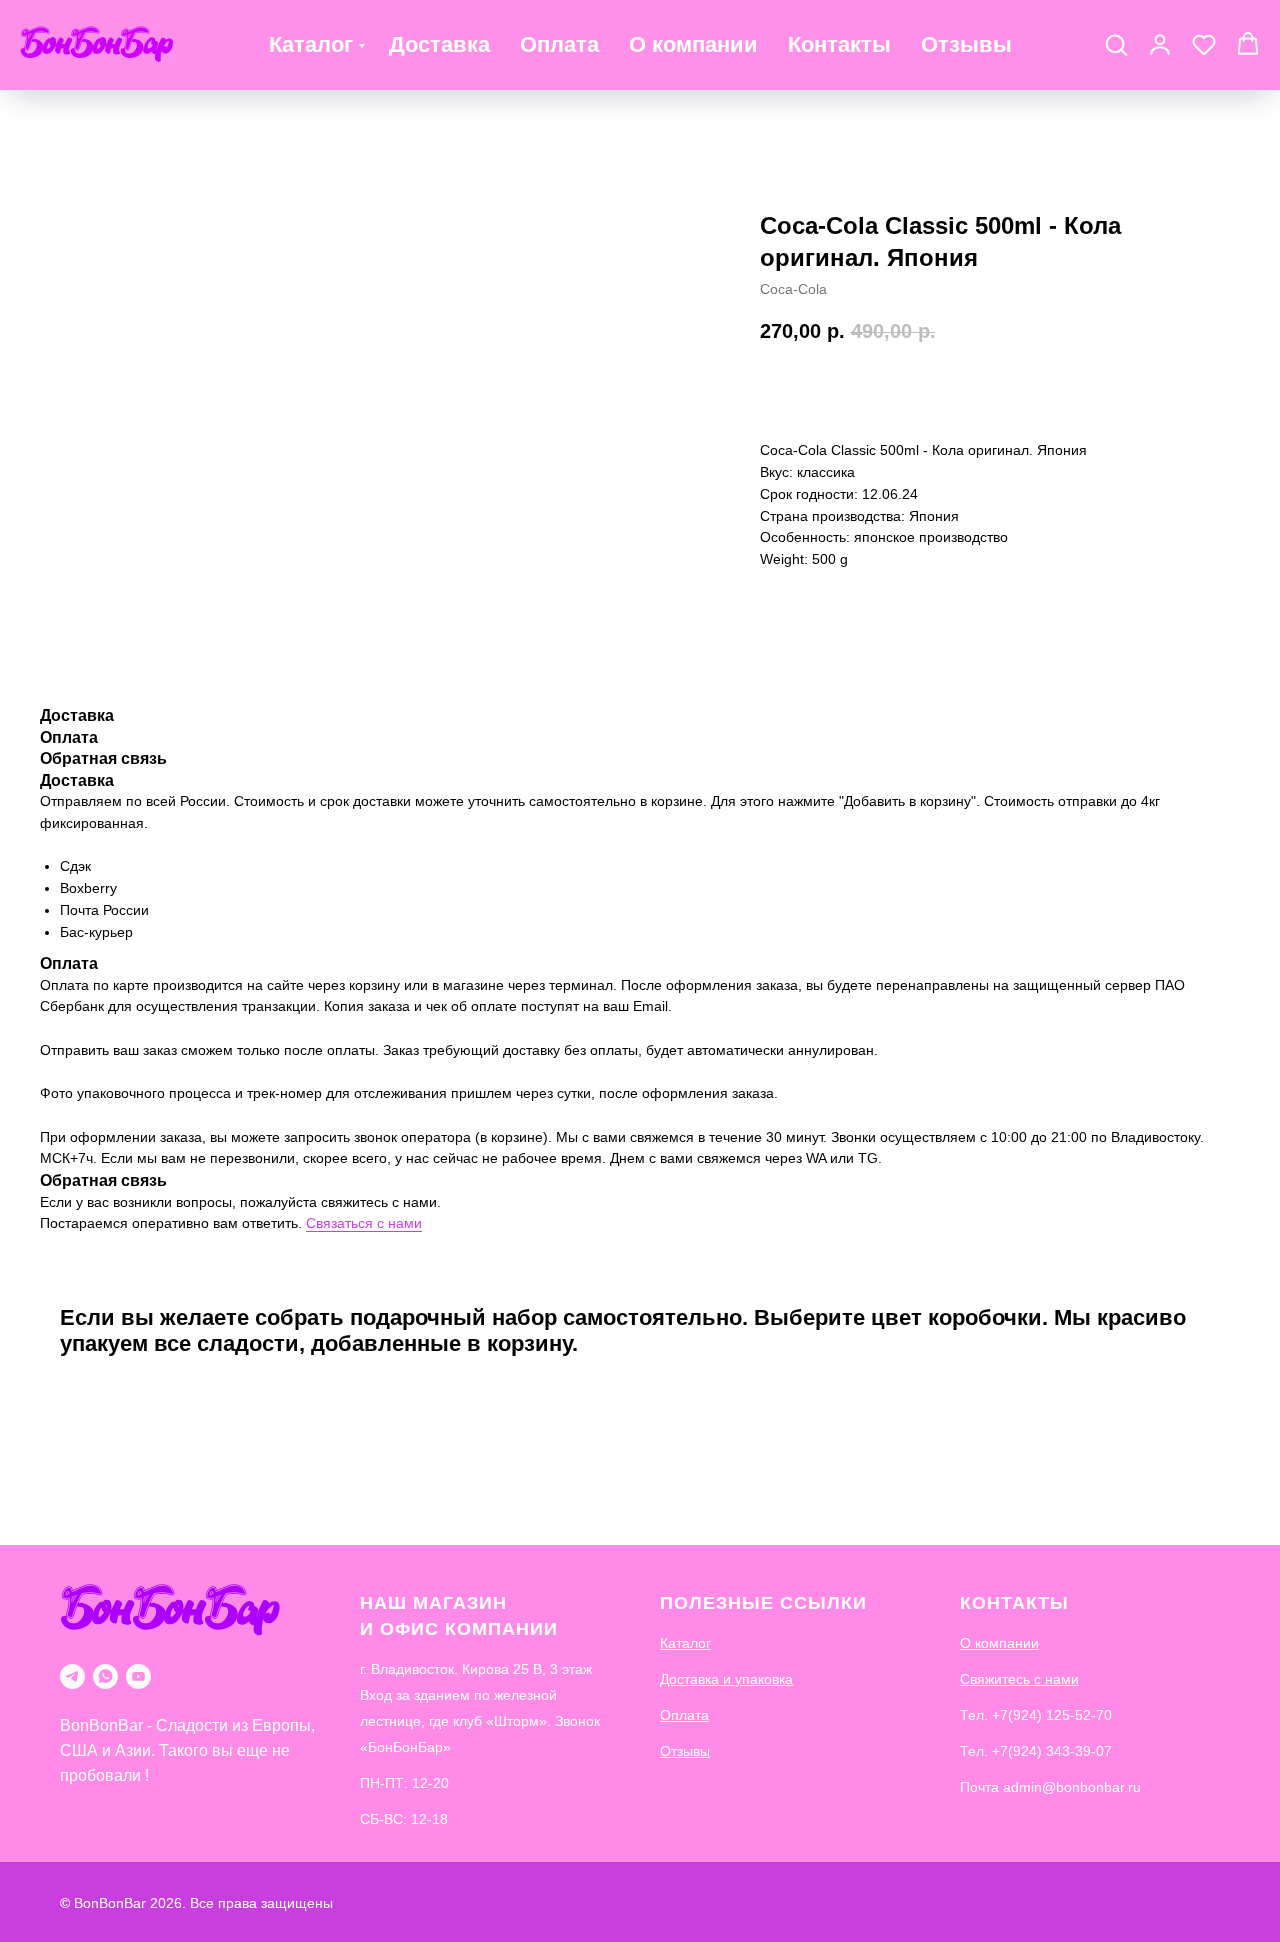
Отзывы (966, 44)
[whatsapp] (105, 1676)
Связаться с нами (364, 1223)
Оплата (559, 44)
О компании (693, 44)
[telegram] (72, 1676)
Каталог (311, 44)
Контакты (839, 44)
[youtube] (138, 1676)
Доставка (439, 44)
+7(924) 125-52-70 (1052, 1715)
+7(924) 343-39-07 (1052, 1751)
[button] (1116, 44)
